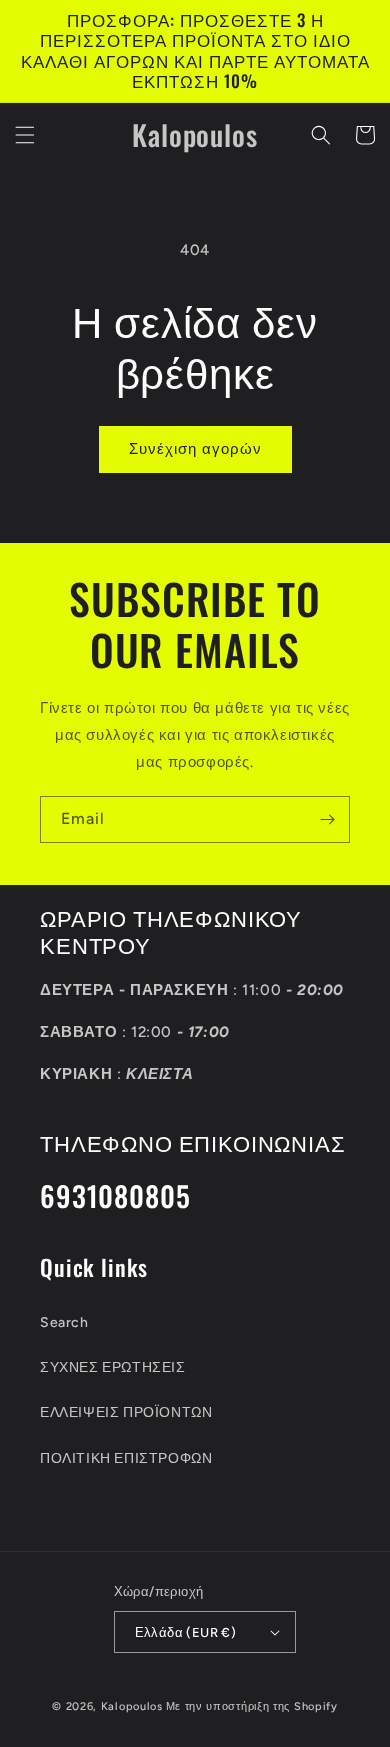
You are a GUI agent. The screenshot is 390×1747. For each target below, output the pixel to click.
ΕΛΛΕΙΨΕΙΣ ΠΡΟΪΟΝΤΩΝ (126, 1412)
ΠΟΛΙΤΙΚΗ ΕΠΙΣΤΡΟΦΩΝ (126, 1458)
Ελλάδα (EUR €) (186, 1632)
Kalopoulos (132, 1706)
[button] (25, 135)
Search (64, 1322)
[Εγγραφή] (327, 819)
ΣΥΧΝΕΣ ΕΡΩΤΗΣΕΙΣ (113, 1367)
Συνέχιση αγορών (195, 449)
